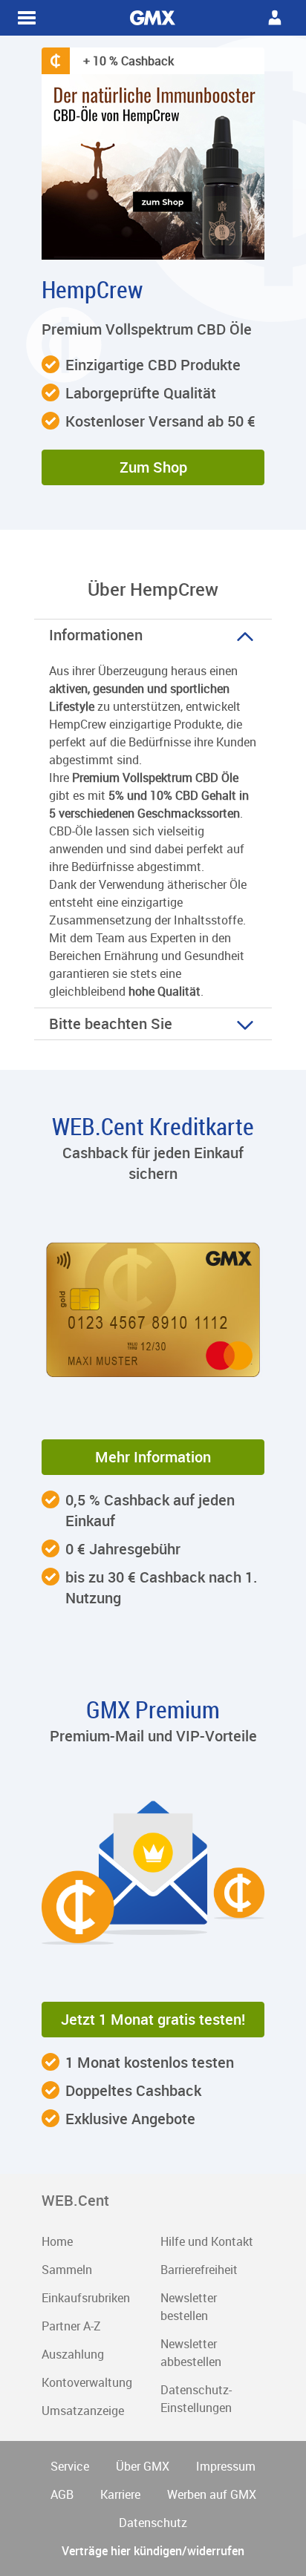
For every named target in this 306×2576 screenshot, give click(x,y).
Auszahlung (73, 2354)
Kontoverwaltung (87, 2382)
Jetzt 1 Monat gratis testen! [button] (153, 2019)
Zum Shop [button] (153, 467)
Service (70, 2466)
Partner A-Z (71, 2326)
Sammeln (67, 2270)
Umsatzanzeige (83, 2411)
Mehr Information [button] (153, 1457)
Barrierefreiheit (199, 2270)
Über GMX (143, 2466)
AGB (62, 2494)
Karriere (120, 2494)
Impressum (226, 2466)
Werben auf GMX (212, 2494)
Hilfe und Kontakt (207, 2241)
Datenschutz (153, 2523)
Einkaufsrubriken (86, 2298)
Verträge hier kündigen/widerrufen (153, 2551)
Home (57, 2241)
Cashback (153, 18)
